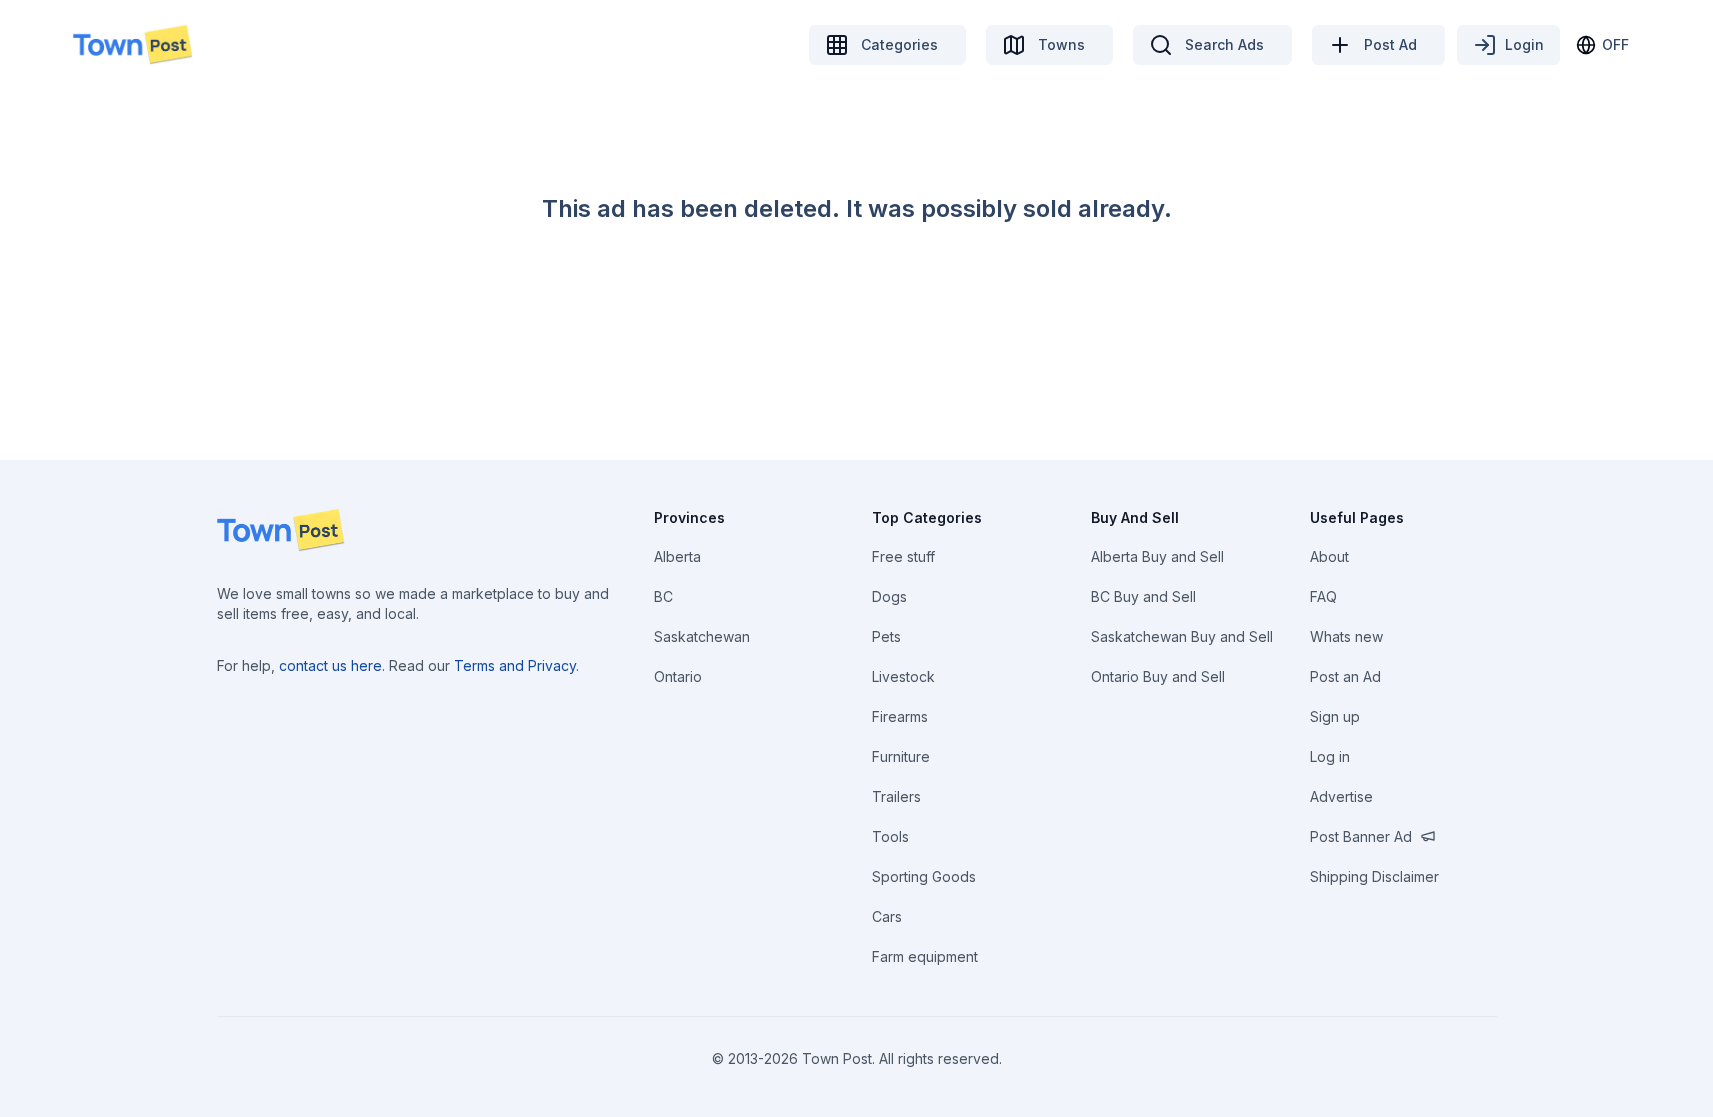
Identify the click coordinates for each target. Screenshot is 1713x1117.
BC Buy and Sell (1143, 596)
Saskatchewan (702, 636)
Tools (890, 836)
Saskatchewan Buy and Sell (1182, 636)
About (1329, 556)
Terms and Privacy (515, 665)
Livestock (903, 676)
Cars (887, 916)
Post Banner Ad (1361, 836)
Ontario (678, 676)
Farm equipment (925, 956)
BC (663, 596)
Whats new (1346, 636)
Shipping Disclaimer (1374, 876)
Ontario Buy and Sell (1158, 676)
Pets (886, 636)
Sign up (1335, 716)
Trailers (896, 796)
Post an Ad (1345, 676)
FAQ (1323, 596)
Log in (1330, 756)
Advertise (1341, 796)
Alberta (677, 556)
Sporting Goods (924, 876)
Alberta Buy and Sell (1157, 556)
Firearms (900, 716)
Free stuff (903, 556)
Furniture (901, 756)
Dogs (889, 596)
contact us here (330, 665)
